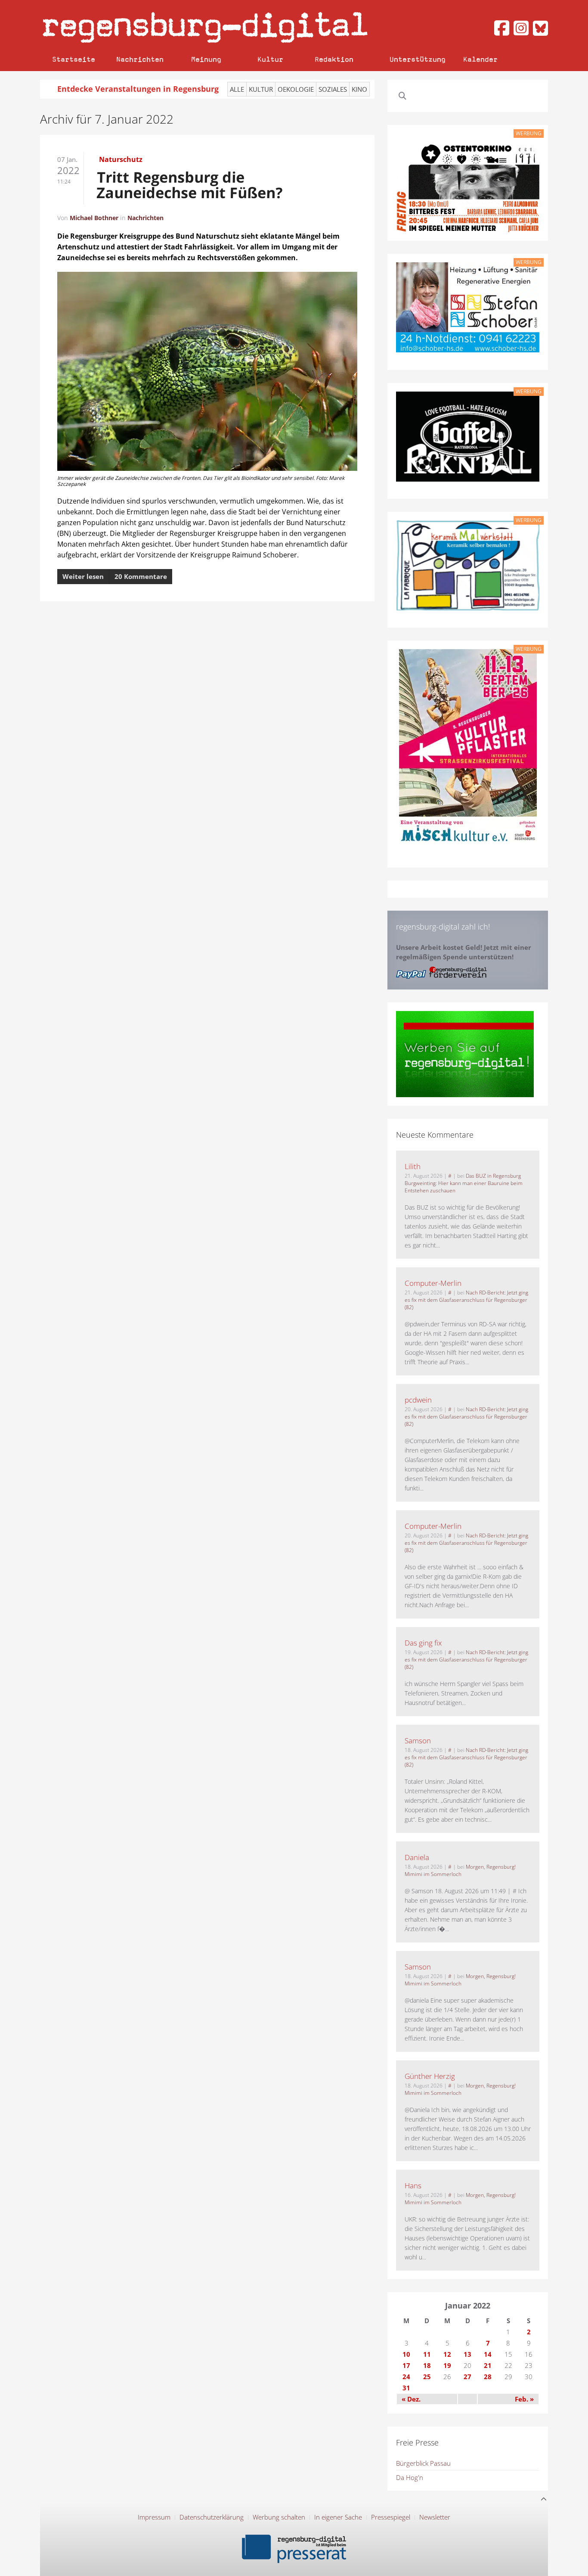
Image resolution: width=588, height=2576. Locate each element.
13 (467, 2354)
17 (406, 2365)
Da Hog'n (410, 2477)
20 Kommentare (141, 576)
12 (447, 2354)
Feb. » (524, 2399)
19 (447, 2365)
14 (488, 2354)
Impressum (154, 2517)
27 (467, 2377)
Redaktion (334, 59)
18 (427, 2365)
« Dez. (411, 2399)
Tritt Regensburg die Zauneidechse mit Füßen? (190, 185)
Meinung (206, 59)
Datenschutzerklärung (212, 2517)
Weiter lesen (83, 576)
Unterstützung (418, 59)
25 (427, 2377)
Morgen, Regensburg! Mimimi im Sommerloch (460, 1870)
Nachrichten (140, 59)
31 (406, 2388)
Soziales (333, 89)
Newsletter (435, 2517)
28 (488, 2377)
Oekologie (296, 89)
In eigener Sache (338, 2517)
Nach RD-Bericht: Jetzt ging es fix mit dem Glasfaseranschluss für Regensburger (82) (466, 1300)
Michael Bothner (94, 218)
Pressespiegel (391, 2517)
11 (427, 2354)
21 (488, 2365)
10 (406, 2354)
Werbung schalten (279, 2517)
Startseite (74, 59)
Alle (237, 89)
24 (406, 2377)
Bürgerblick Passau (423, 2463)
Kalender (480, 59)
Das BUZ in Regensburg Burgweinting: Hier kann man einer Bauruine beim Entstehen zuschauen (464, 1183)
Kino (359, 89)
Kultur (270, 59)
